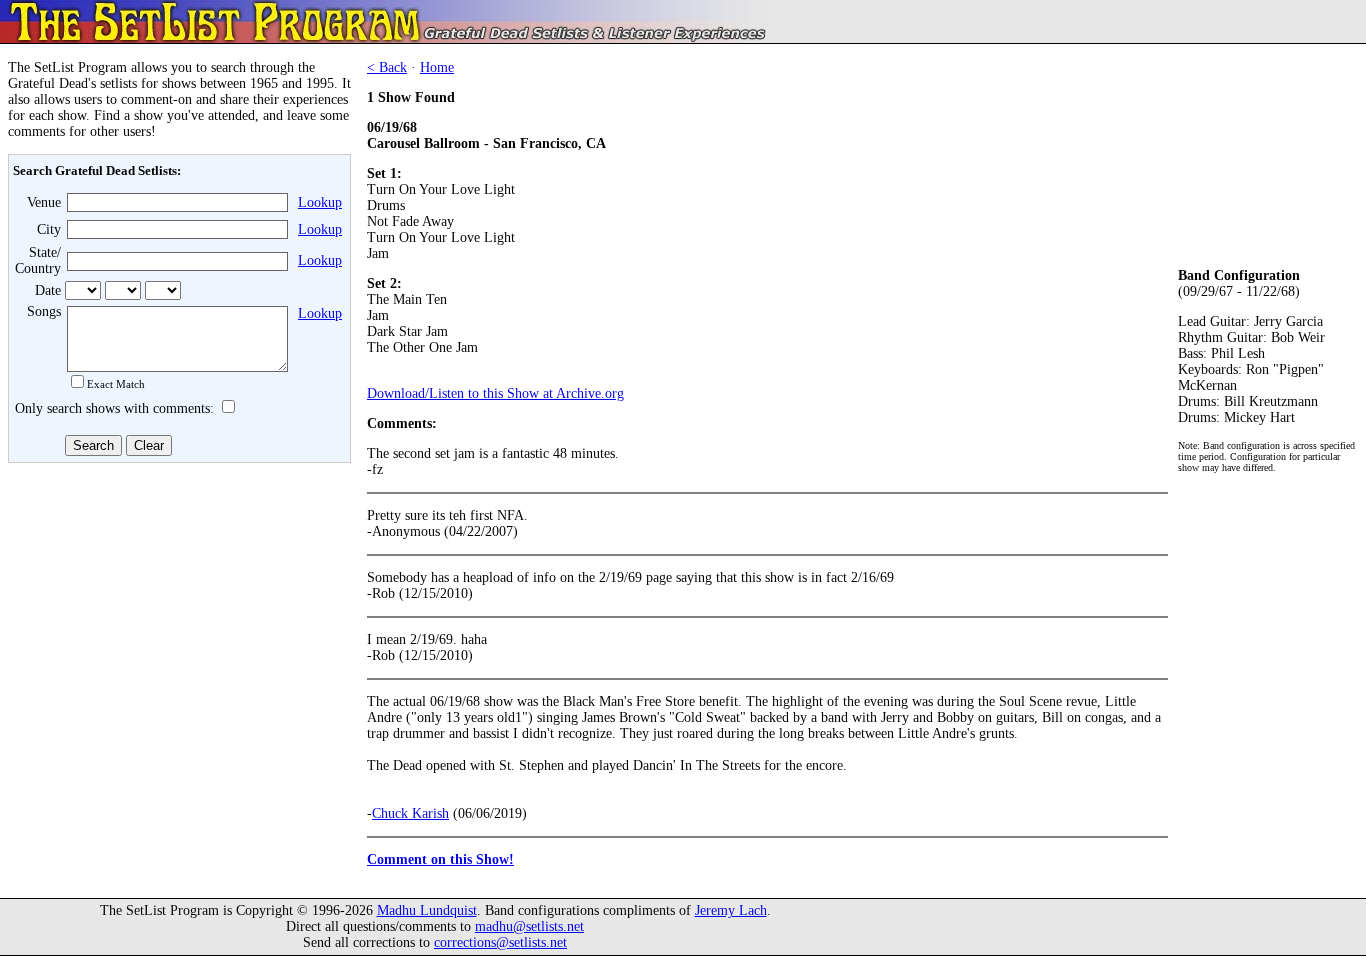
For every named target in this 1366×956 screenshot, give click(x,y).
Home (437, 67)
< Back (387, 67)
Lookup (320, 202)
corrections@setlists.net (500, 942)
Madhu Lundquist (427, 910)
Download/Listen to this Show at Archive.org (495, 393)
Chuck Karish (410, 813)
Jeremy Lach (731, 910)
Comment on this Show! (440, 859)
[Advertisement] (176, 617)
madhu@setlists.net (529, 926)
